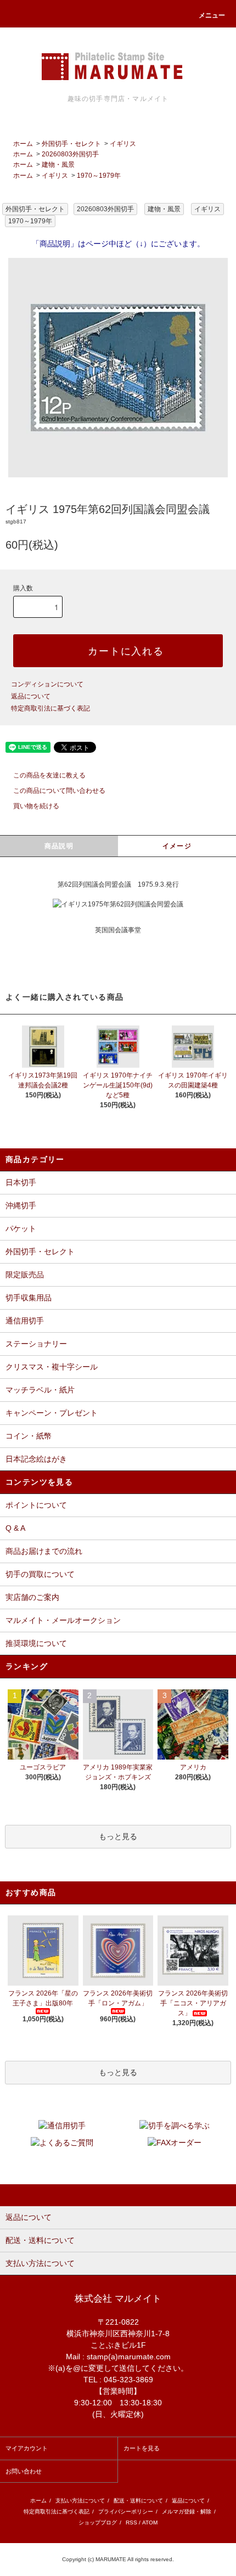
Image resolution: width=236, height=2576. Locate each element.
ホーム (23, 144)
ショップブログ (98, 2523)
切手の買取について (40, 1574)
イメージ (177, 846)
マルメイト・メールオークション (63, 1620)
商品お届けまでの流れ (44, 1551)
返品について (31, 696)
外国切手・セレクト (71, 144)
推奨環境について (36, 1643)
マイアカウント (27, 2448)
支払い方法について (80, 2501)
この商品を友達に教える (49, 775)
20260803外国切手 (70, 154)
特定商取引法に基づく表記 (50, 708)
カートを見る (142, 2448)
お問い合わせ (24, 2471)
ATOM (150, 2523)
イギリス (123, 144)
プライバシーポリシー (126, 2512)
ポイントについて (36, 1505)
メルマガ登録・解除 (187, 2512)
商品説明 (59, 846)
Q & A (15, 1528)
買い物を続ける (36, 806)
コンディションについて (47, 684)
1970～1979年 (99, 176)
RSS (131, 2523)
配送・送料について (138, 2501)
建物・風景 (58, 165)
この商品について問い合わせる (59, 791)
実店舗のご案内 (32, 1597)
